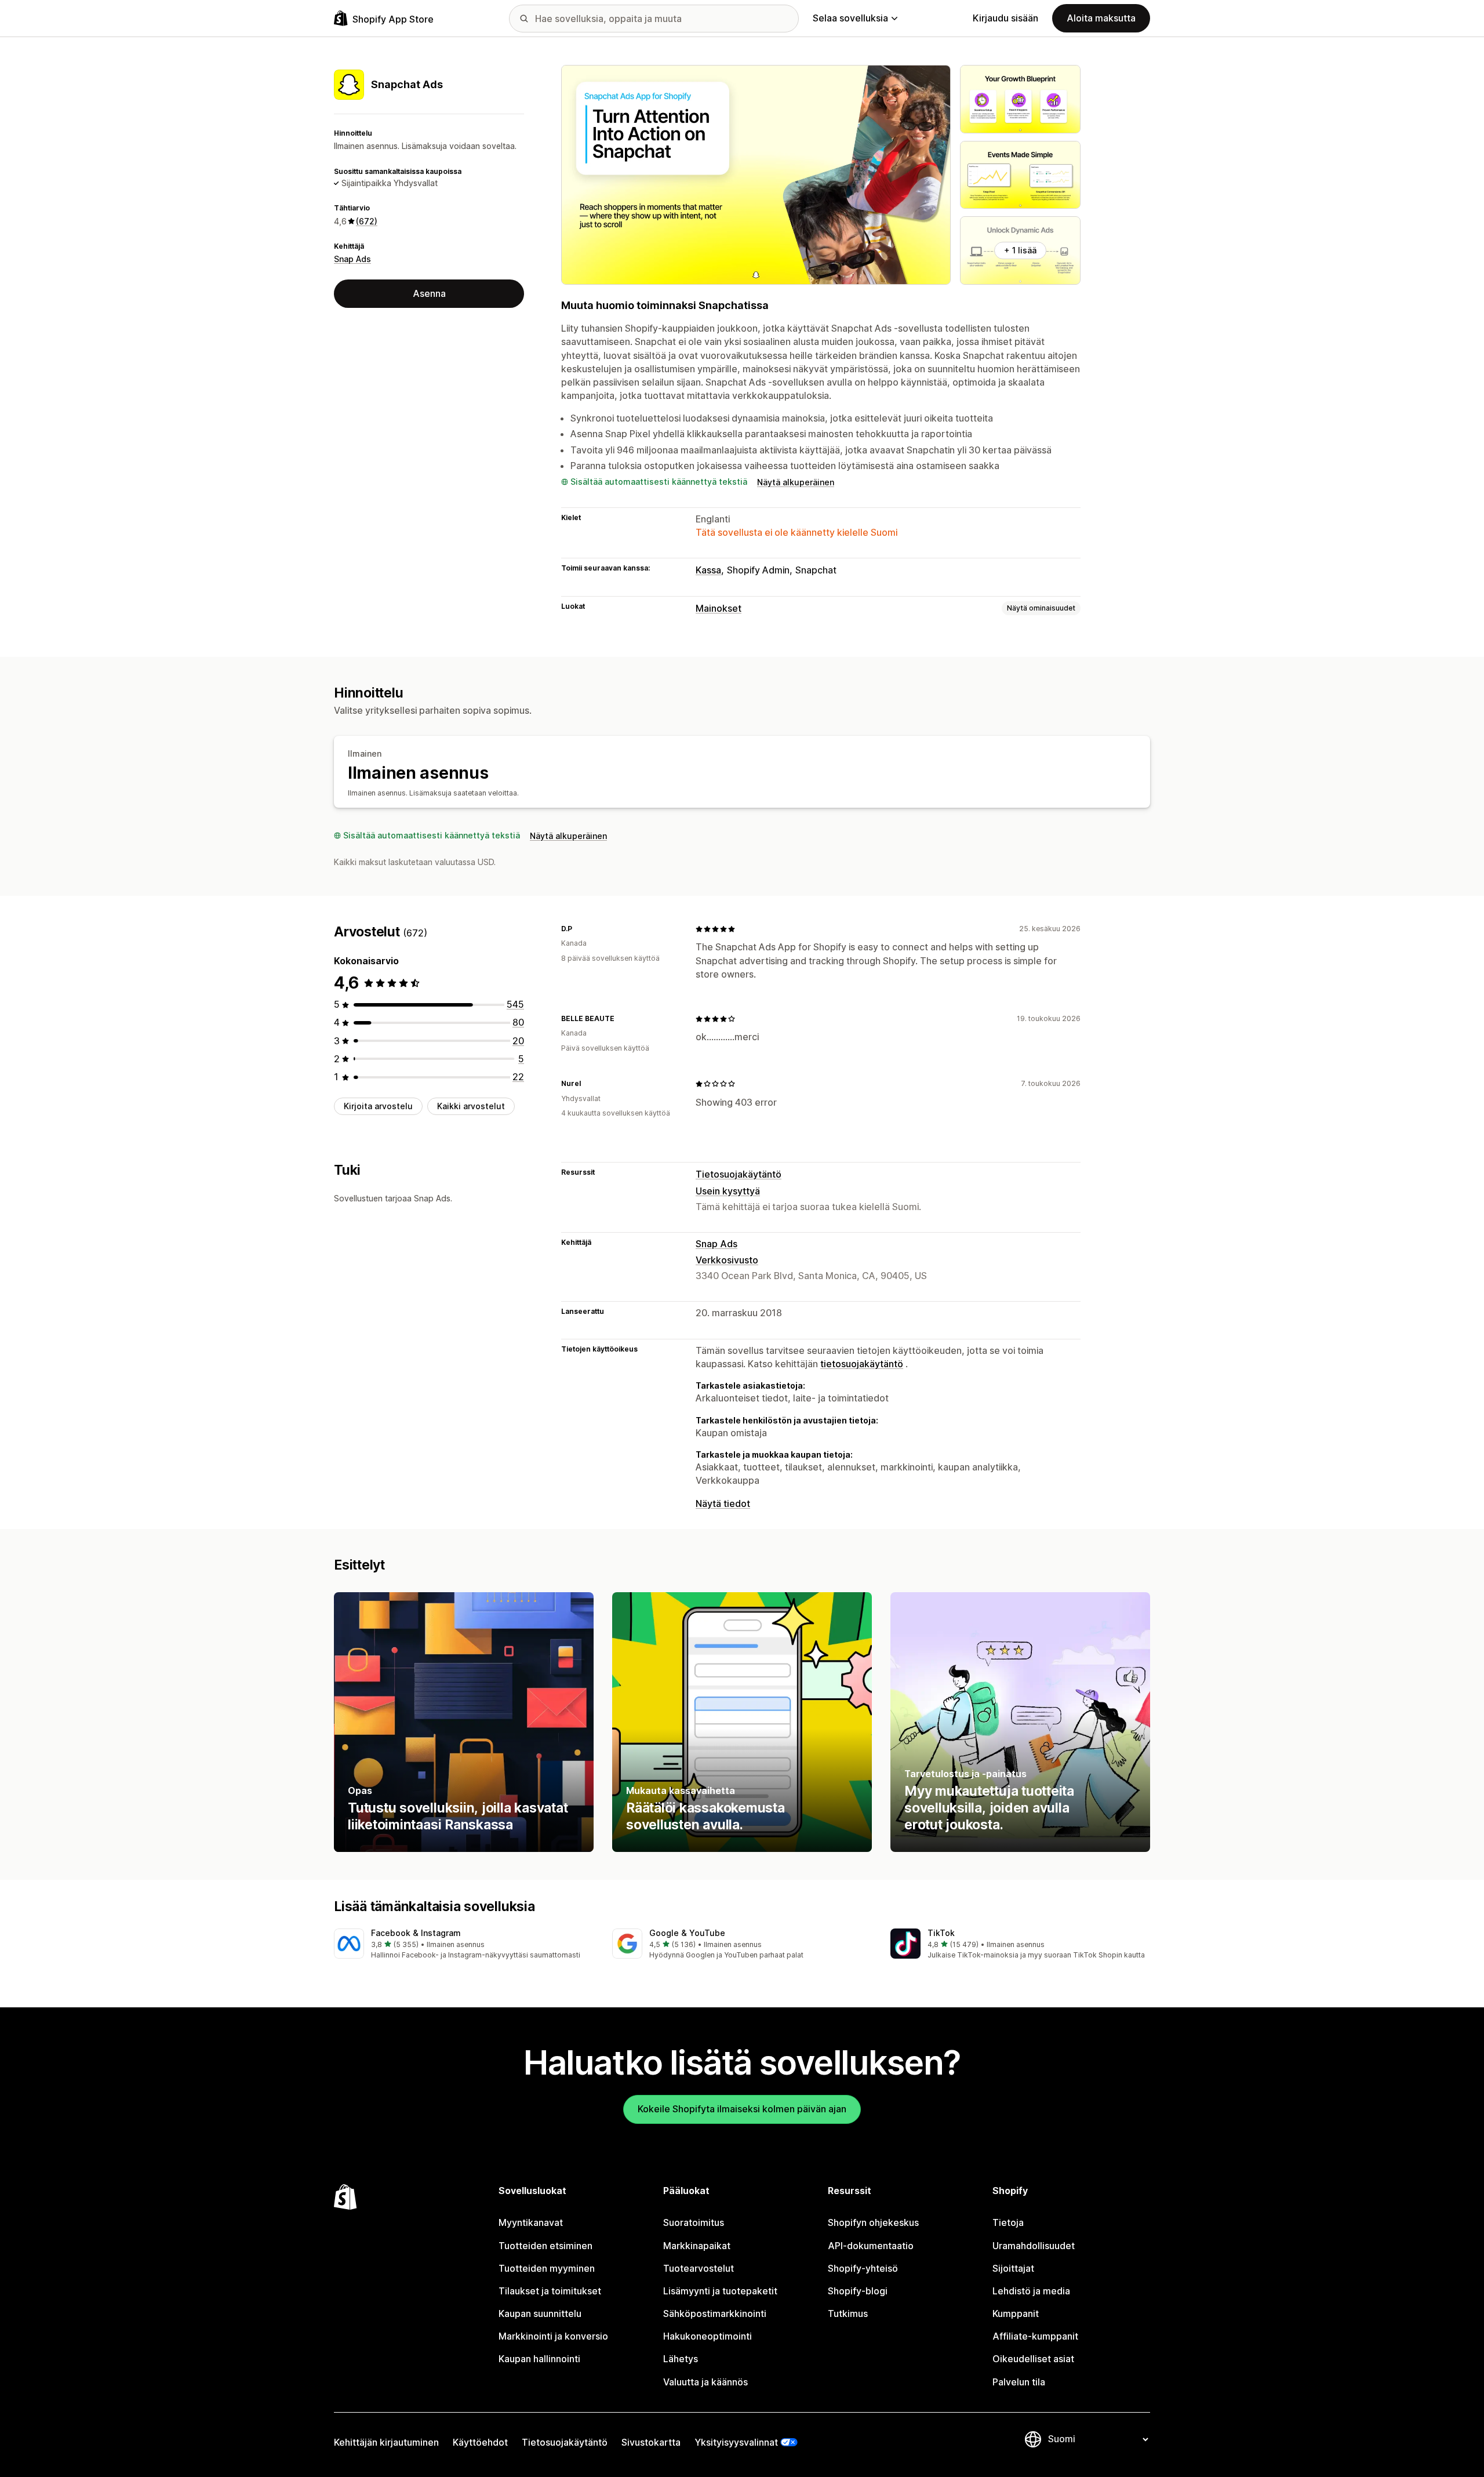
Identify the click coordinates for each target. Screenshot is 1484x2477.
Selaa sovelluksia (850, 18)
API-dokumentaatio (871, 2246)
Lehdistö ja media (1031, 2291)
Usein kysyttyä (728, 1191)
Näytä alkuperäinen (796, 482)
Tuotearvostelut (699, 2268)
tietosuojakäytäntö (862, 1364)
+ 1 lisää (1020, 250)
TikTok (941, 1933)
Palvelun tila (1019, 2382)
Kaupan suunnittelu (540, 2313)
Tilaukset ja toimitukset (550, 2291)
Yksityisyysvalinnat (736, 2442)
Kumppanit (1016, 2313)
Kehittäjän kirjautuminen (386, 2442)
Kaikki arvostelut (471, 1106)
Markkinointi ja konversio (553, 2336)
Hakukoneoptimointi (708, 2336)
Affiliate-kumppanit (1035, 2336)
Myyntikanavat (531, 2222)
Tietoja (1008, 2222)
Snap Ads (352, 259)
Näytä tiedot (723, 1503)
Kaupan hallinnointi (539, 2359)
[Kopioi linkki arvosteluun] (579, 929)
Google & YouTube (687, 1933)
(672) (367, 221)
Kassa (708, 570)
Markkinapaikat (697, 2246)
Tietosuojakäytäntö (739, 1174)
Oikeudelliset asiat (1033, 2359)
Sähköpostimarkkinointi (715, 2313)
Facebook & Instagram (416, 1933)
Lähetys (681, 2359)
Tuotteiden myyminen (547, 2268)
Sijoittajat (1013, 2268)
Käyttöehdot (480, 2442)
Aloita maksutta (1101, 18)
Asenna (429, 293)
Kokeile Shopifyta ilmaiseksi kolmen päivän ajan (742, 2109)
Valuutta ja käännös (705, 2382)
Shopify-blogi (858, 2291)
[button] (464, 1944)
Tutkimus (848, 2313)
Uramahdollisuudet (1034, 2246)
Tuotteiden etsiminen (545, 2246)
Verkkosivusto (727, 1260)
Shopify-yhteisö (863, 2268)
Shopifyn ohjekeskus (873, 2222)
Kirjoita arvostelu (378, 1106)
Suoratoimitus (694, 2222)
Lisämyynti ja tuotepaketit (720, 2291)
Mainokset (719, 608)
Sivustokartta (651, 2442)
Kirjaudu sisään (1005, 18)
